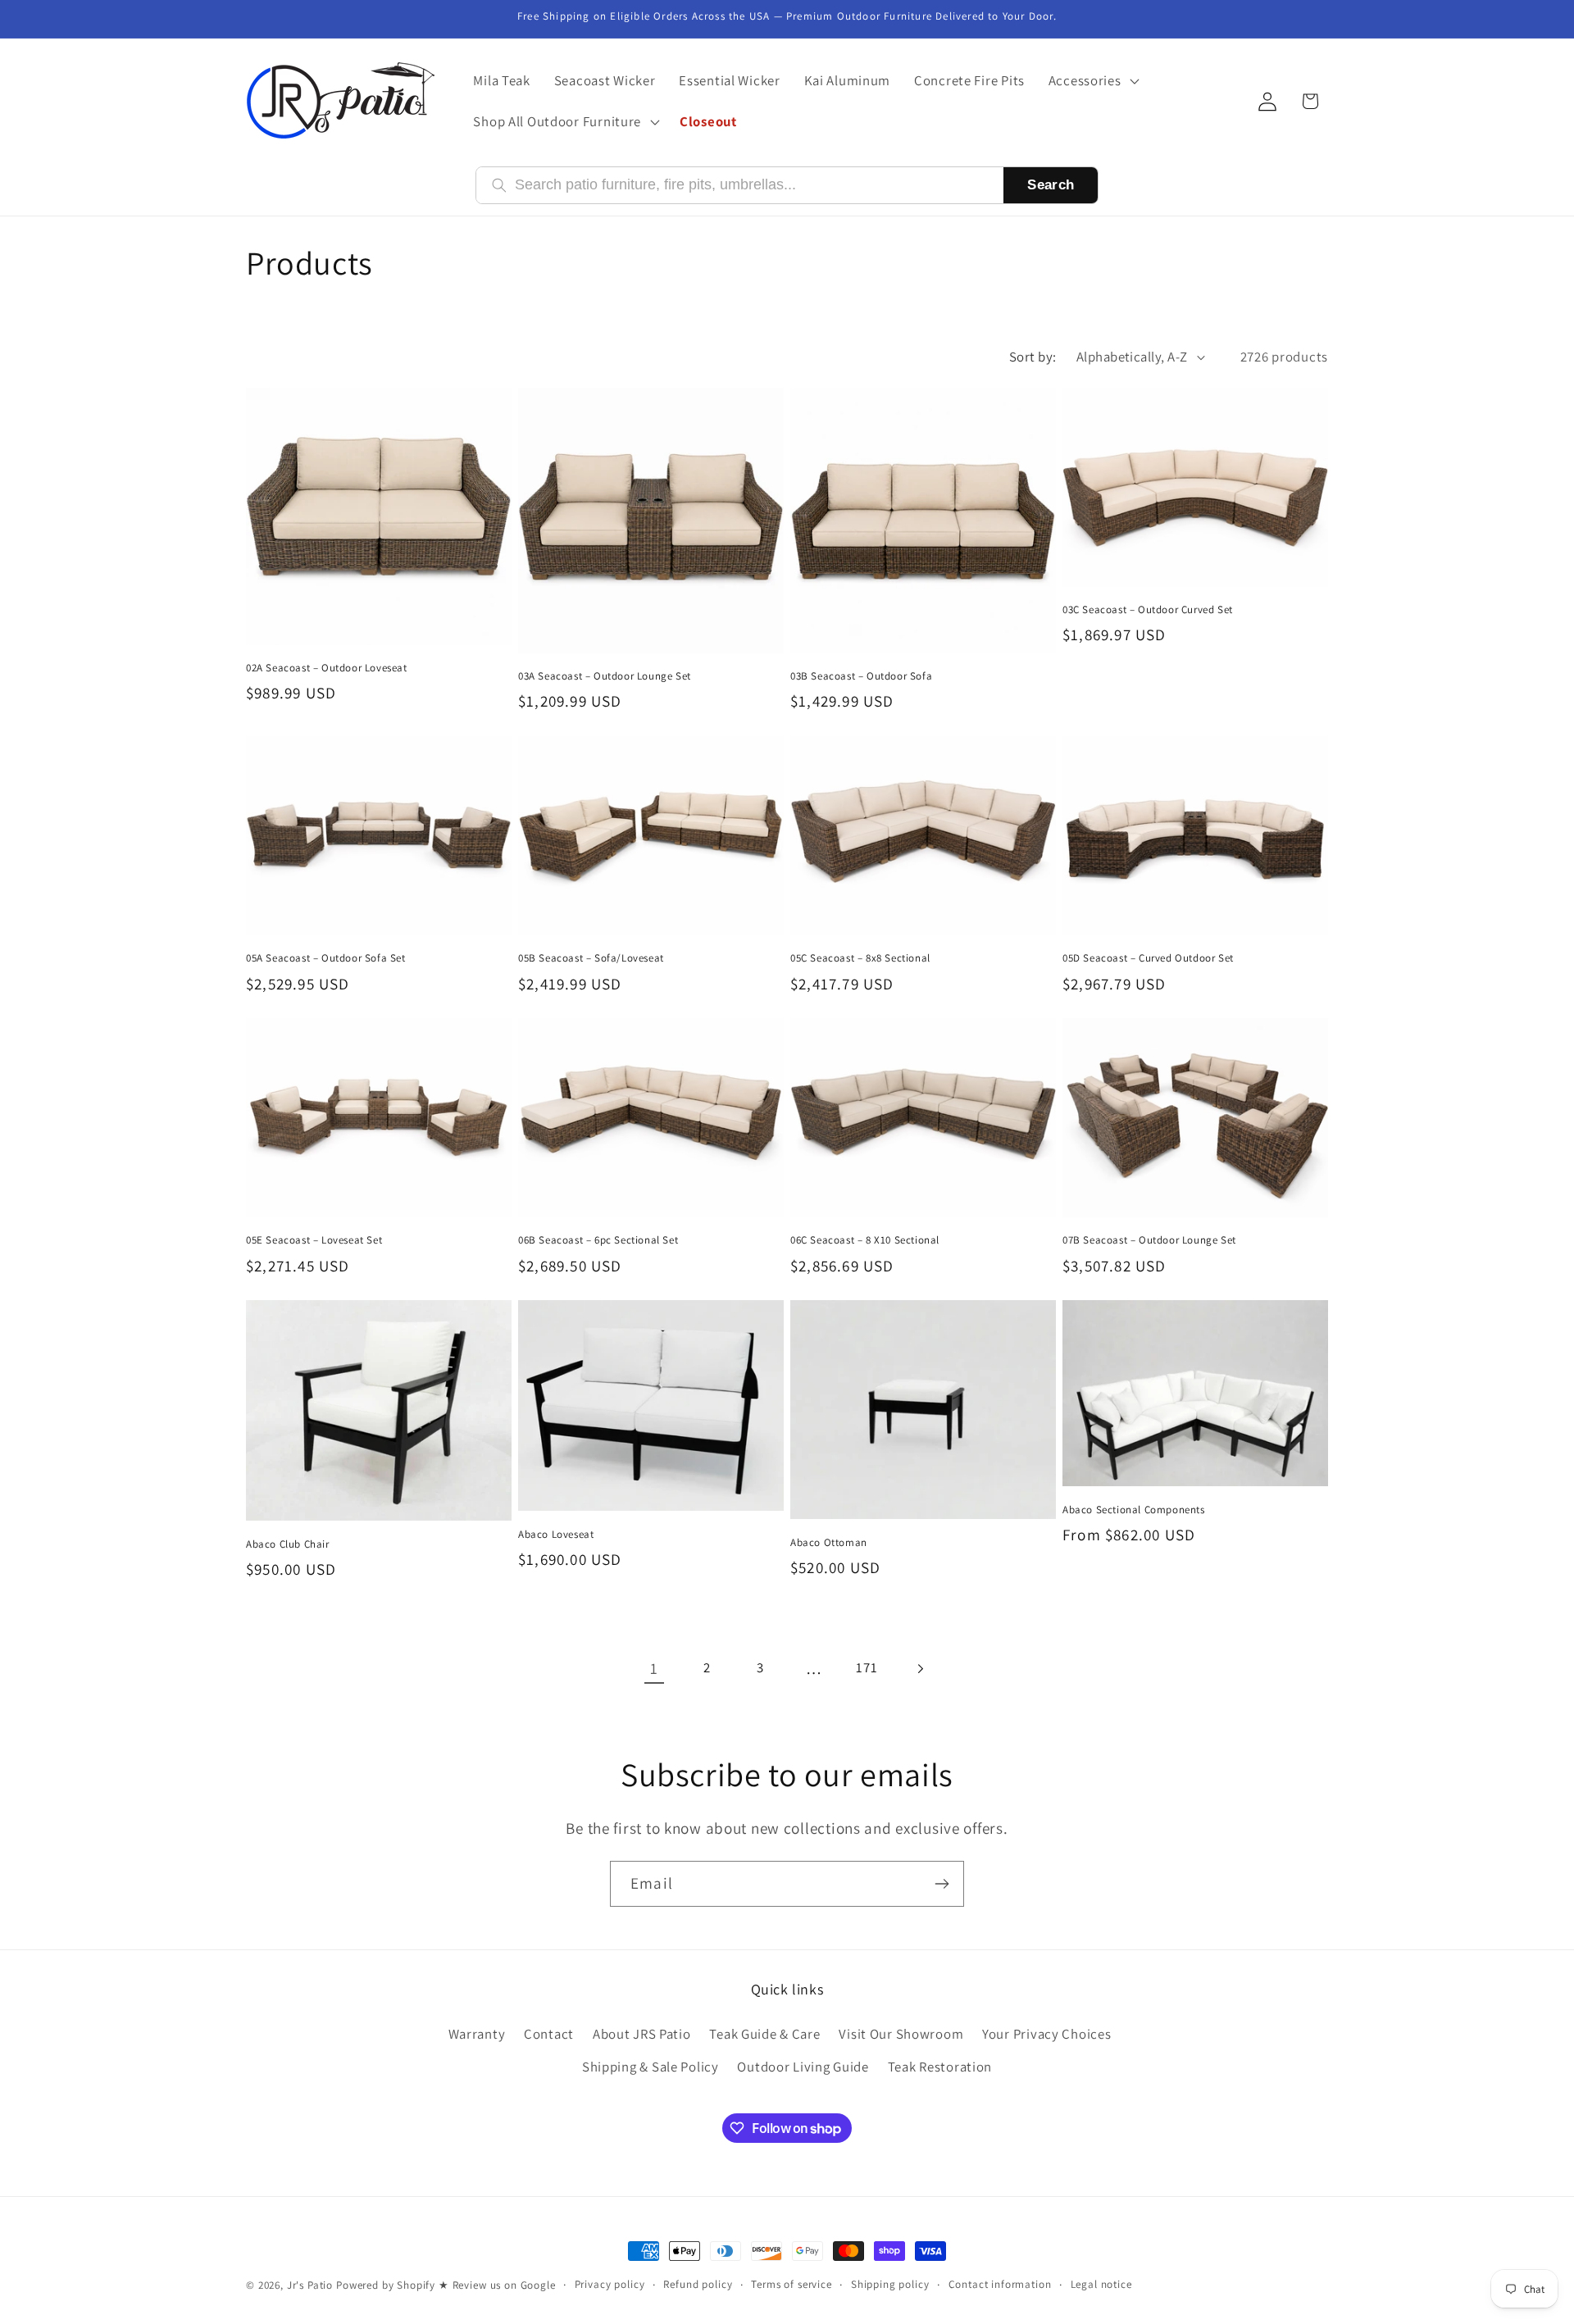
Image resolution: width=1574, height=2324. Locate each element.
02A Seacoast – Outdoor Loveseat (327, 668)
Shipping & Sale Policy (651, 2067)
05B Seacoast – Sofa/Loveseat (591, 958)
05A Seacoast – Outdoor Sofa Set (326, 958)
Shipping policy (890, 2284)
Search (1051, 185)
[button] (1092, 81)
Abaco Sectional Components (1134, 1510)
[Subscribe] (942, 1884)
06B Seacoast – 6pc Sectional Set (598, 1240)
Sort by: (1033, 357)
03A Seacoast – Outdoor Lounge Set (605, 676)
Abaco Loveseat (556, 1535)
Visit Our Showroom (901, 2034)
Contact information (1000, 2284)
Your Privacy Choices (1046, 2034)
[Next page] (920, 1669)
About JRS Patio (642, 2034)
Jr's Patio (310, 2285)
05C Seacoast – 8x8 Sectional (860, 958)
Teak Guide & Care (764, 2034)
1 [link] (654, 1668)
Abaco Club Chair (288, 1544)
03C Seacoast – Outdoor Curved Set (1148, 610)
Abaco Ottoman (829, 1543)
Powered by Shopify (386, 2285)
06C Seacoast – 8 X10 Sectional (865, 1240)
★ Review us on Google (497, 2285)
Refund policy (698, 2284)
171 (867, 1667)
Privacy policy (610, 2284)
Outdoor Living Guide (803, 2067)
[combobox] (751, 185)
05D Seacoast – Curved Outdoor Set (1148, 958)
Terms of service (791, 2284)
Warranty (477, 2034)
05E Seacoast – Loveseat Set (314, 1240)
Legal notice (1101, 2284)
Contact (549, 2034)
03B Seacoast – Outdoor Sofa (861, 676)
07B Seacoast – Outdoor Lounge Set (1149, 1240)
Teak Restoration (940, 2067)
